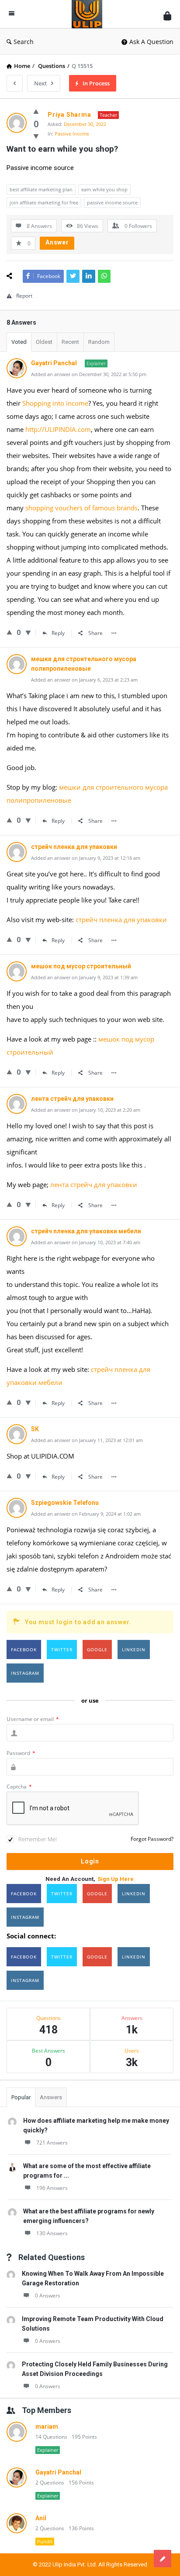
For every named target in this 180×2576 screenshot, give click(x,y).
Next (40, 83)
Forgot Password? (152, 1839)
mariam (47, 2427)
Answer (57, 242)
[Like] (36, 111)
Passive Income (72, 134)
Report (24, 296)
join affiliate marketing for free (44, 202)
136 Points (81, 2528)
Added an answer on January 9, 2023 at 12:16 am (86, 858)
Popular (21, 2097)
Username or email (33, 1719)
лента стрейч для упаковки (94, 1184)
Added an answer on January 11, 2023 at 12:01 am (87, 1440)
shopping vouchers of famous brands (81, 508)
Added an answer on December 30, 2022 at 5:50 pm (89, 374)
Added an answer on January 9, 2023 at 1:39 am (84, 977)
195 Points (84, 2437)
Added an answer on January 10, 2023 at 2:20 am (86, 1110)
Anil (41, 2518)
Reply (58, 633)
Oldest (44, 342)
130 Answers (52, 2233)
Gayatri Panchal (58, 2472)
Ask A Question (151, 42)
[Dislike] (36, 136)
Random (99, 342)
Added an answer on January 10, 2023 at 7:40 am (86, 1242)
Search (24, 42)
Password (21, 1753)
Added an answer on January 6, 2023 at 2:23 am (84, 680)
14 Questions (51, 2437)
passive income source (112, 202)
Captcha (19, 1787)
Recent (70, 342)
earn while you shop (104, 189)
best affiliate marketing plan (41, 189)
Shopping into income (55, 403)
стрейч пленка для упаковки (121, 920)
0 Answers (48, 2296)
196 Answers (52, 2188)
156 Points (81, 2483)
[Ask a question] (163, 2559)
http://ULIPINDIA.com (58, 429)
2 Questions (50, 2483)
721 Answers (52, 2143)
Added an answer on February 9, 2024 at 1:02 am (86, 1514)
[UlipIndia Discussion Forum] (89, 14)
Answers (51, 2097)
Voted (19, 342)
